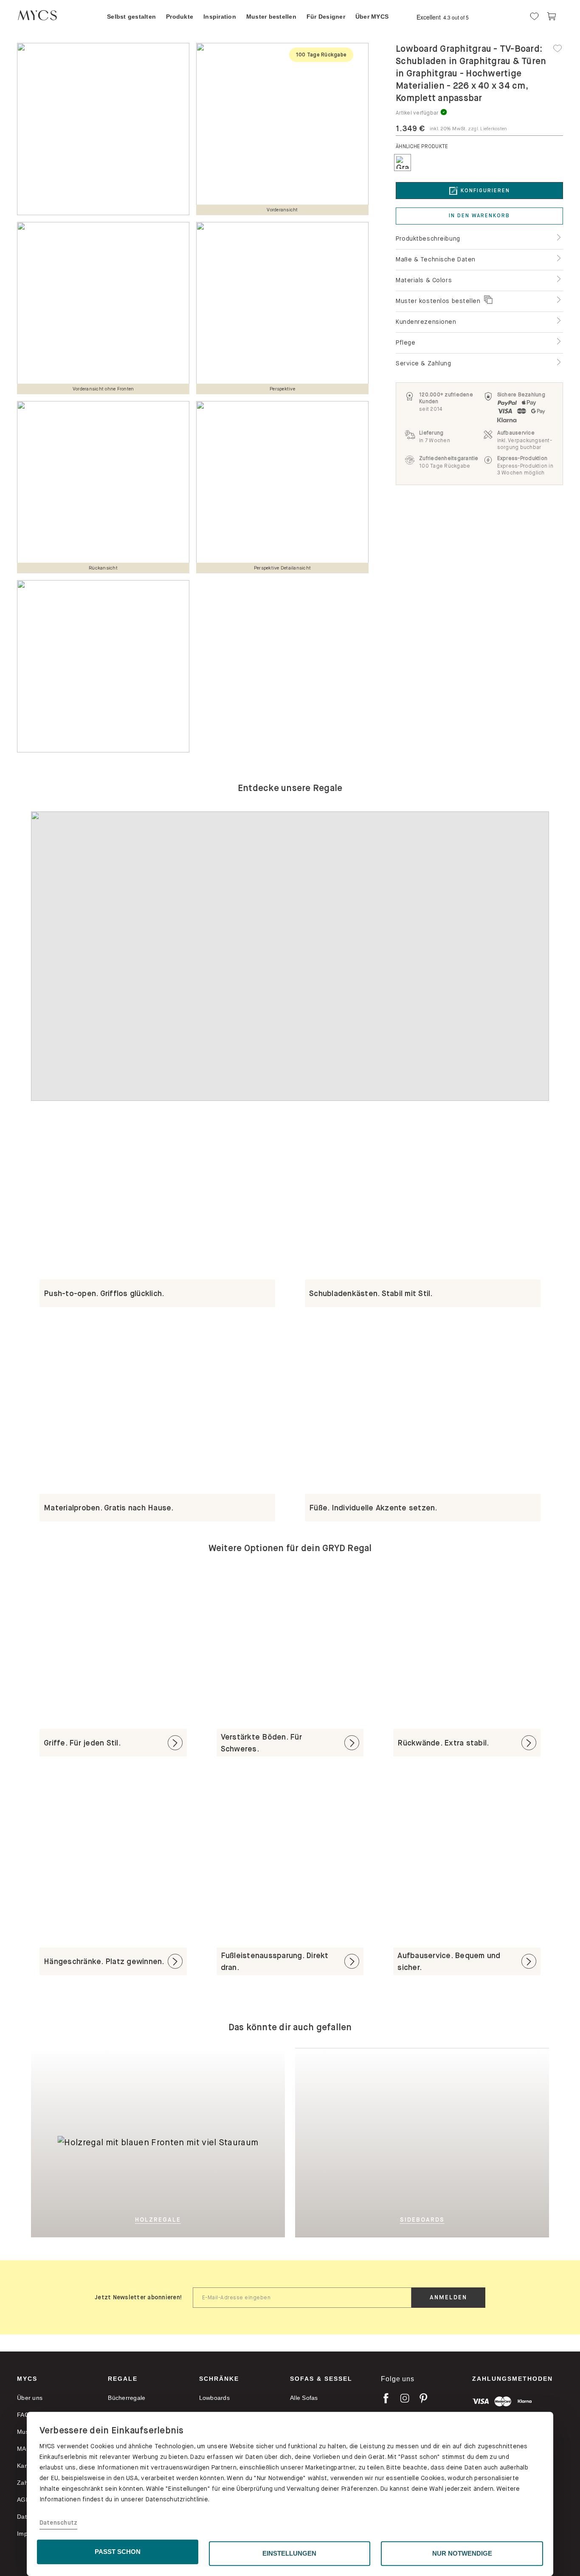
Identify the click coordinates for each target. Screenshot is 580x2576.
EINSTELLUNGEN (289, 2553)
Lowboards (214, 2398)
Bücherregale (127, 2398)
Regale (123, 2379)
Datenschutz (59, 2523)
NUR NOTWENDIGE (462, 2553)
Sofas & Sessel (321, 2379)
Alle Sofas (304, 2398)
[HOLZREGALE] (221, 2142)
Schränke (219, 2379)
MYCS (27, 2379)
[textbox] (302, 2298)
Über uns (30, 2398)
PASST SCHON (118, 2552)
